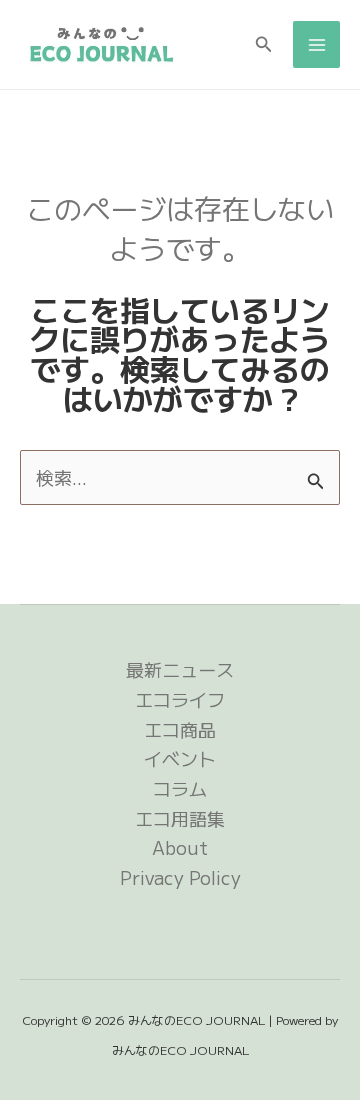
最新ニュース (180, 669)
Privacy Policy (180, 877)
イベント (180, 758)
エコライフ (180, 699)
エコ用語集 (180, 818)
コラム (180, 788)
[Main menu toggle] (316, 44)
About (180, 847)
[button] (264, 45)
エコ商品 (180, 729)
